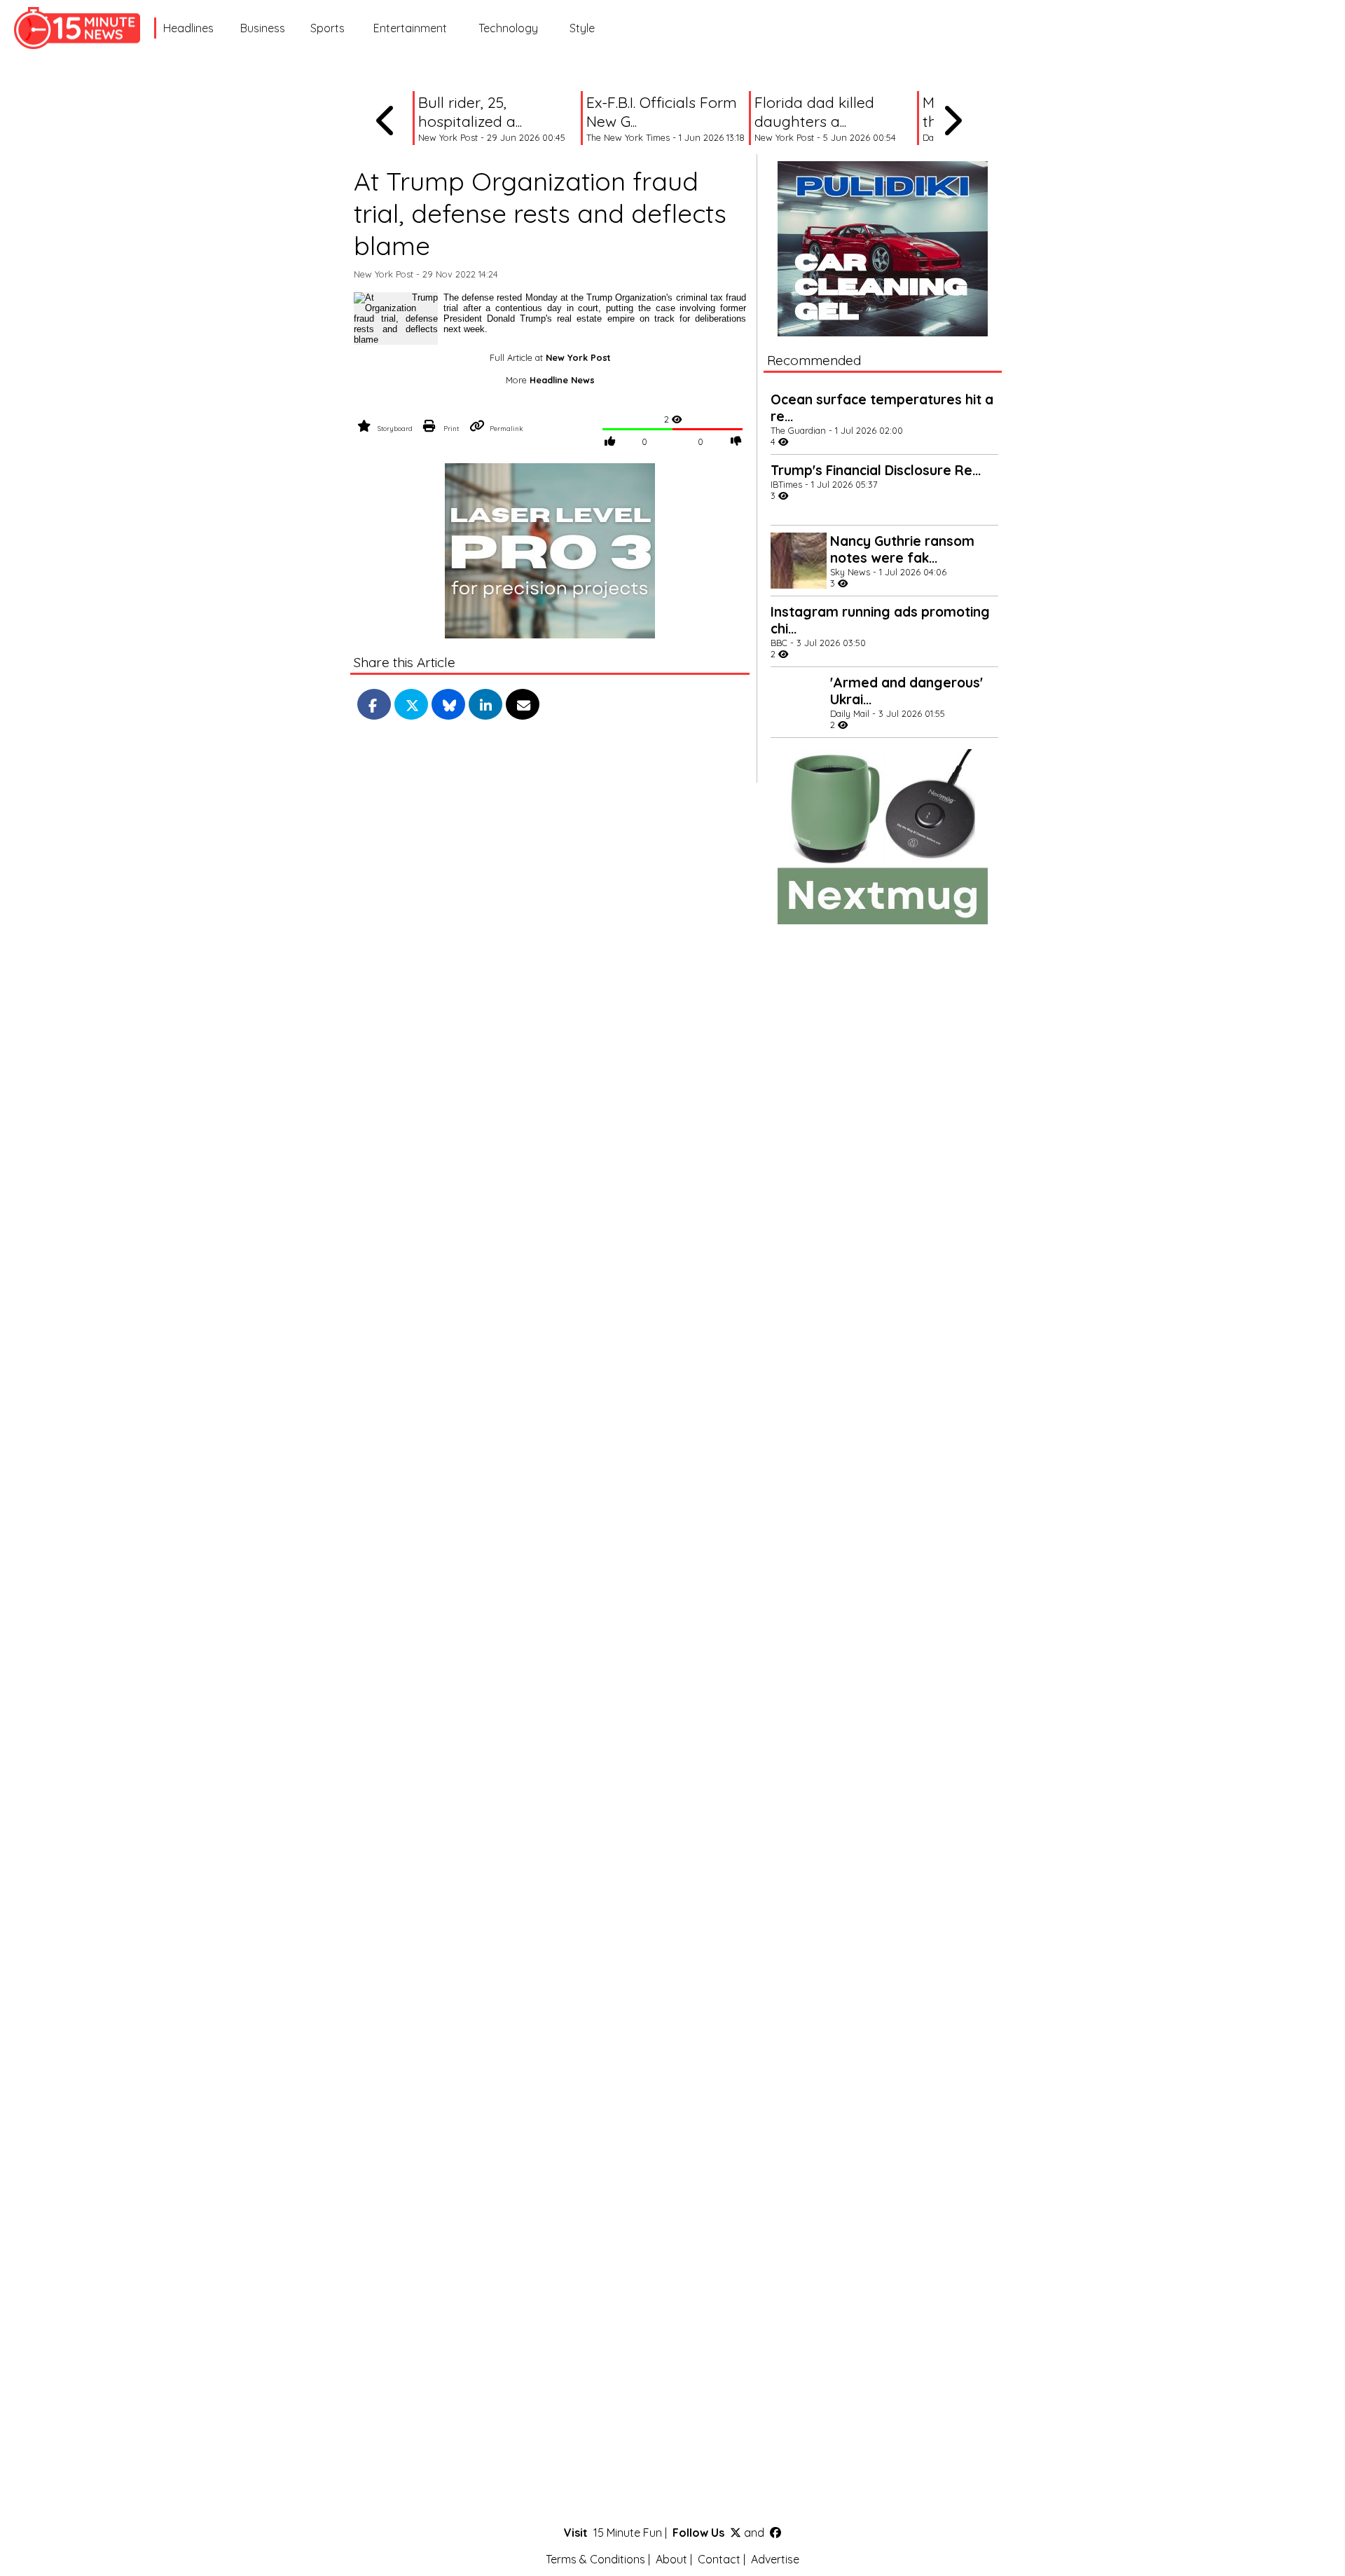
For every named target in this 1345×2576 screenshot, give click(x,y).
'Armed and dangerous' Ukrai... (906, 691)
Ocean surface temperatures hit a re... (882, 408)
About (671, 2559)
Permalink (506, 428)
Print (451, 428)
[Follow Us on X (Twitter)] (736, 2533)
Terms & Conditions (595, 2559)
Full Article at (550, 357)
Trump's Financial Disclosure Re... (876, 470)
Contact (719, 2559)
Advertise (775, 2559)
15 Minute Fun (628, 2533)
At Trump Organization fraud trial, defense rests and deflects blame (540, 213)
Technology (508, 28)
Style (582, 28)
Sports (327, 28)
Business (263, 28)
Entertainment (410, 28)
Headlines (188, 28)
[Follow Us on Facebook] (775, 2533)
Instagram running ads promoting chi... (880, 620)
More (550, 380)
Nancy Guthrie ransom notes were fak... (902, 549)
